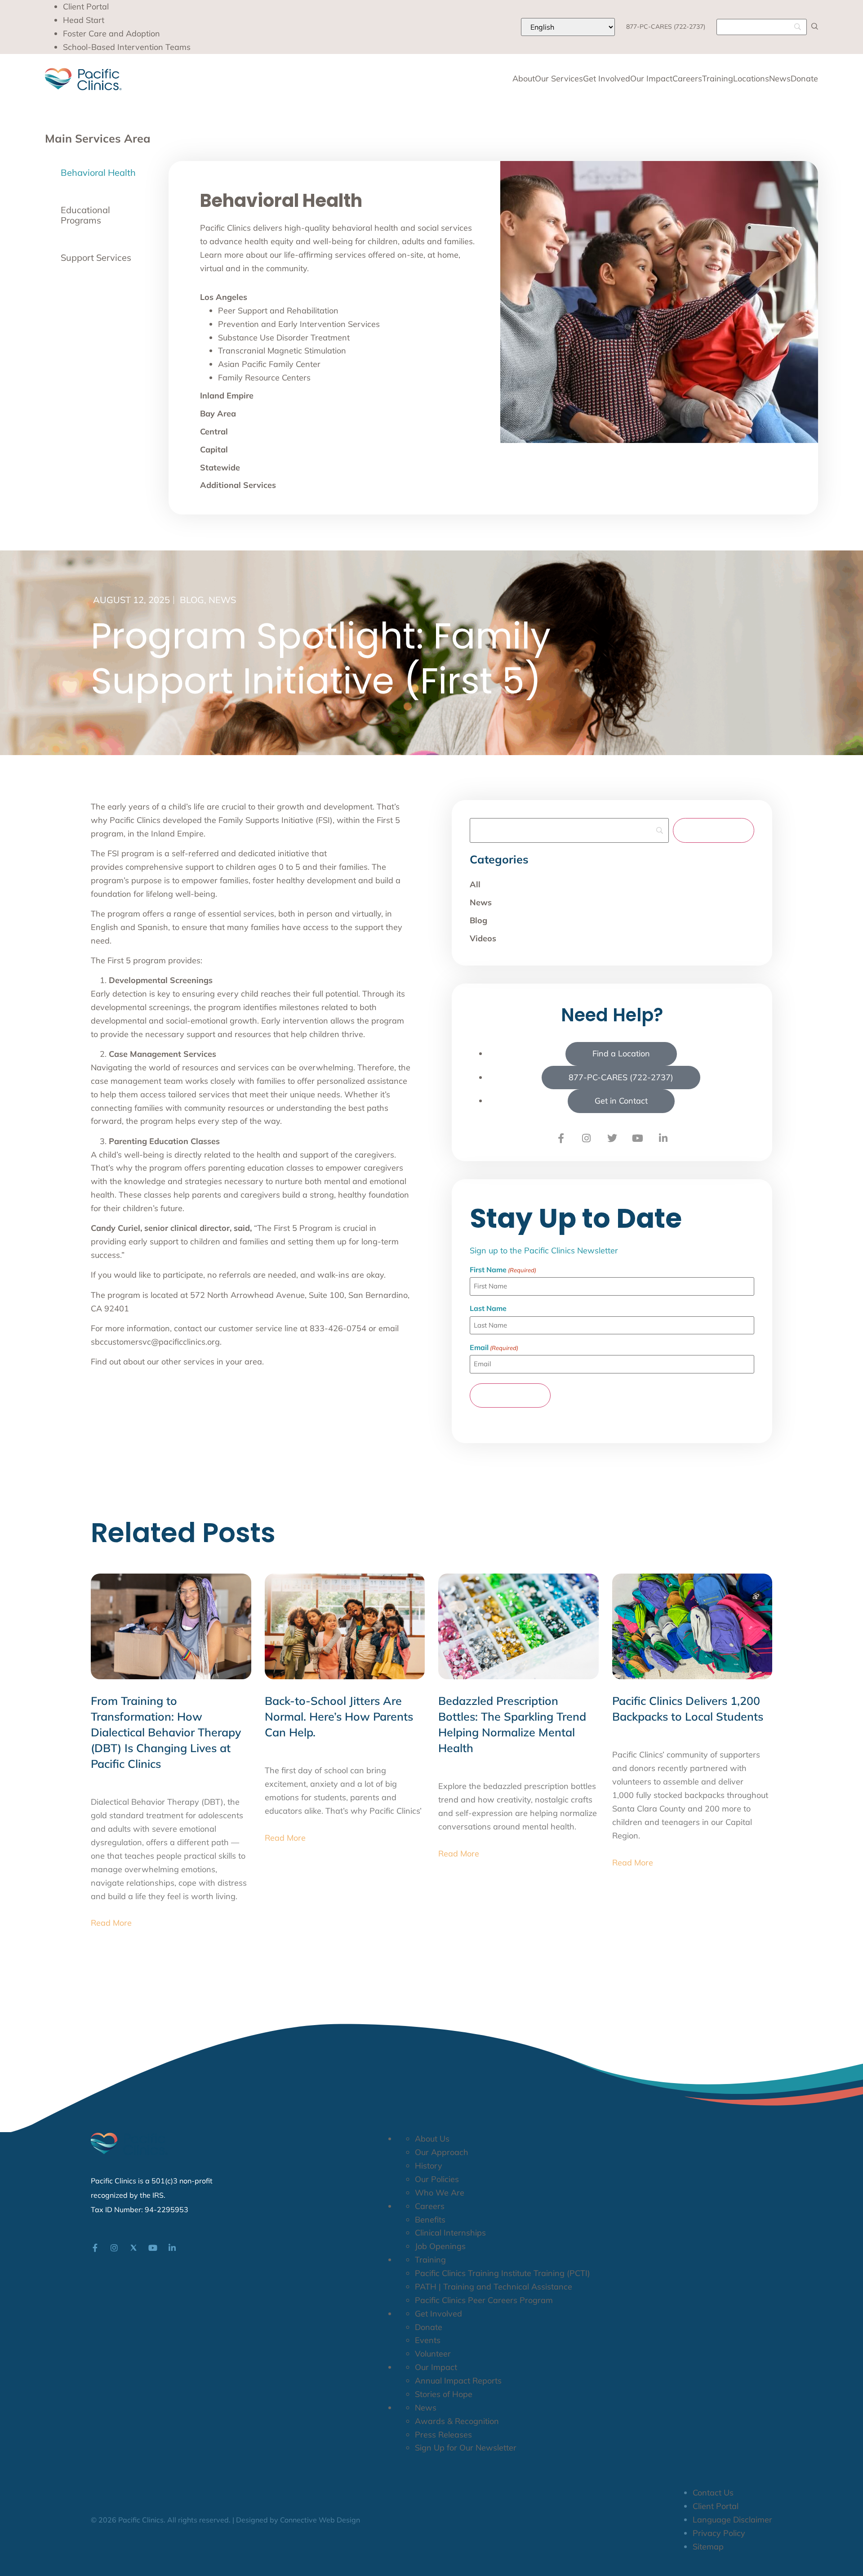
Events (428, 2340)
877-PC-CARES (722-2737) (666, 27)
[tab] (99, 173)
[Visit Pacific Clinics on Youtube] (638, 1138)
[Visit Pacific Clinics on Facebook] (561, 1138)
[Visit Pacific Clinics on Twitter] (612, 1138)
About (524, 79)
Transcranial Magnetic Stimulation (282, 351)
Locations (751, 79)
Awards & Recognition (457, 2421)
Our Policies (437, 2179)
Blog (192, 600)
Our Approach (442, 2152)
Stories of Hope (444, 2394)
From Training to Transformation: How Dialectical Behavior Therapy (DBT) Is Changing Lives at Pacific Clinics (166, 1732)
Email (494, 1347)
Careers (687, 79)
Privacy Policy (719, 2533)
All (475, 884)
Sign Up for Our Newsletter (466, 2448)
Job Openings (440, 2246)
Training (718, 79)
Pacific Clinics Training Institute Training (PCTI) (503, 2273)
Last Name (488, 1308)
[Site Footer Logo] (129, 2144)
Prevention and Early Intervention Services (299, 324)
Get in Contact (621, 1101)
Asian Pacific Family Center (269, 364)
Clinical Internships (450, 2233)
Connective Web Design (320, 2520)
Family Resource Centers (264, 378)
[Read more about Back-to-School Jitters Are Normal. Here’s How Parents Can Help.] (345, 1626)
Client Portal (86, 7)
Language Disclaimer (732, 2520)
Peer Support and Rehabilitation (278, 311)
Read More (111, 1923)
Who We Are (440, 2193)
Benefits (430, 2220)
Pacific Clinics (135, 820)
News (780, 79)
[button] (815, 26)
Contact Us (713, 2493)
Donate (804, 79)
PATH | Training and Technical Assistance (494, 2287)
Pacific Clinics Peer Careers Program (484, 2300)
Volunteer (433, 2354)
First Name (503, 1270)
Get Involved (607, 79)
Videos (483, 938)
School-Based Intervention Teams (127, 47)
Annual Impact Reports (458, 2381)
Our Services (559, 79)
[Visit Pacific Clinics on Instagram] (587, 1138)
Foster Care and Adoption (111, 34)
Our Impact (651, 79)
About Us (432, 2139)
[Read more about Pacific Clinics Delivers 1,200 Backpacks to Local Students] (692, 1626)
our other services (181, 1362)
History (429, 2166)
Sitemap (708, 2547)
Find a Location (621, 1053)
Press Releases (443, 2435)
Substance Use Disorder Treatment (284, 338)
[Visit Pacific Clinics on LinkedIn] (663, 1138)
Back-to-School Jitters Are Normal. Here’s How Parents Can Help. (339, 1716)
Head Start (84, 20)
